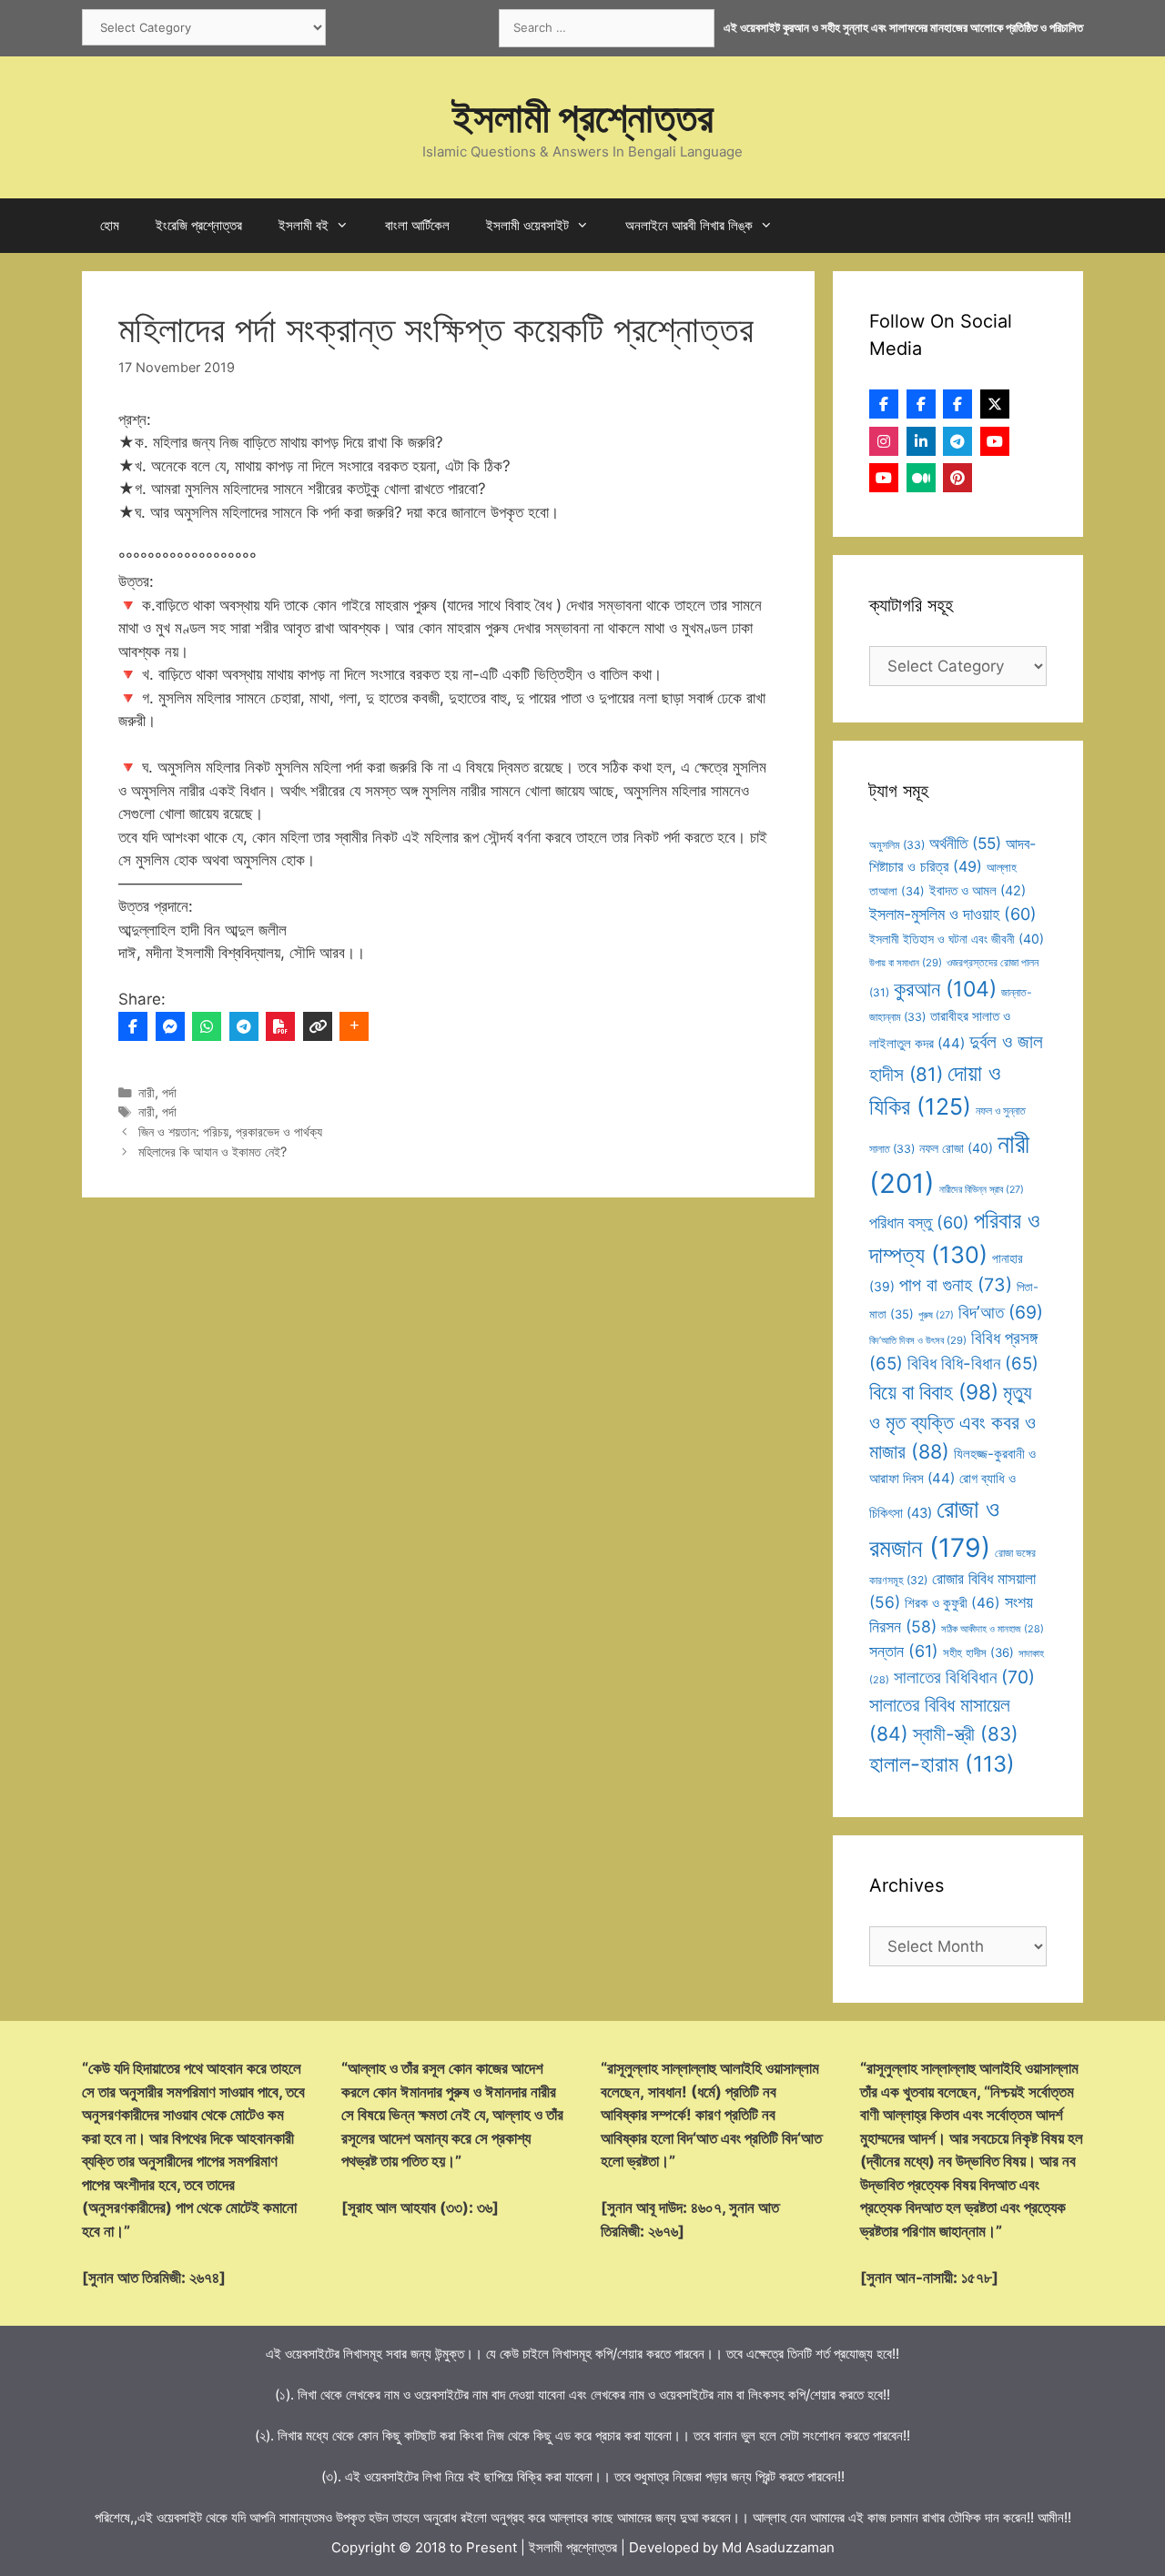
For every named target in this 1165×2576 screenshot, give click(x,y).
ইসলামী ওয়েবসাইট (527, 225)
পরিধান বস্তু (919, 1222)
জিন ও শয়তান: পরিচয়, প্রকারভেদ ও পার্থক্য (230, 1131)
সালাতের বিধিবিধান (964, 1677)
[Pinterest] (957, 478)
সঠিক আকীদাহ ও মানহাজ (993, 1629)
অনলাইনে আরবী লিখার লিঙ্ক (689, 225)
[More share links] (354, 1026)
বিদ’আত (1001, 1312)
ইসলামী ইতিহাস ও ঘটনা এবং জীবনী (957, 939)
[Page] (921, 404)
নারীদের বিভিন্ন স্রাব (982, 1190)
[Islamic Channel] (995, 441)
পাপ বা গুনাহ (956, 1285)
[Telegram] (244, 1026)
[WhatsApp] (207, 1026)
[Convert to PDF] (280, 1026)
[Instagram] (884, 441)
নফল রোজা (956, 1148)
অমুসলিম (897, 845)
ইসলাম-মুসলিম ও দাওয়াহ (953, 914)
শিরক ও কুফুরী (952, 1603)
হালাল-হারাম (942, 1764)
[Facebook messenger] (170, 1026)
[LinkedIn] (921, 441)
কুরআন (945, 989)
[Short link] (318, 1026)
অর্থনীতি (965, 843)
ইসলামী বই (304, 225)
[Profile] (884, 404)
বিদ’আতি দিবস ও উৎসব (918, 1340)
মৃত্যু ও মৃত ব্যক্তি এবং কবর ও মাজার (952, 1422)
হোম (110, 225)
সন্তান (904, 1651)
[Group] (957, 404)
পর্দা (169, 1092)
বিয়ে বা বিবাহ (934, 1392)
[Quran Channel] (884, 478)
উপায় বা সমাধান (906, 963)
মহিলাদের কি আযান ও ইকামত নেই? (213, 1152)
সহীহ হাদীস (978, 1652)
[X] (995, 404)
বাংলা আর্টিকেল (417, 225)
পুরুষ (936, 1315)
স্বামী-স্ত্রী (966, 1734)
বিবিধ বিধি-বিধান (973, 1364)
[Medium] (921, 478)
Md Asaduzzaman (778, 2547)
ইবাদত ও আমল (978, 891)
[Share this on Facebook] (133, 1026)
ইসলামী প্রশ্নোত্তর (583, 117)
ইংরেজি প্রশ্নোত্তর (199, 225)
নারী (147, 1092)
